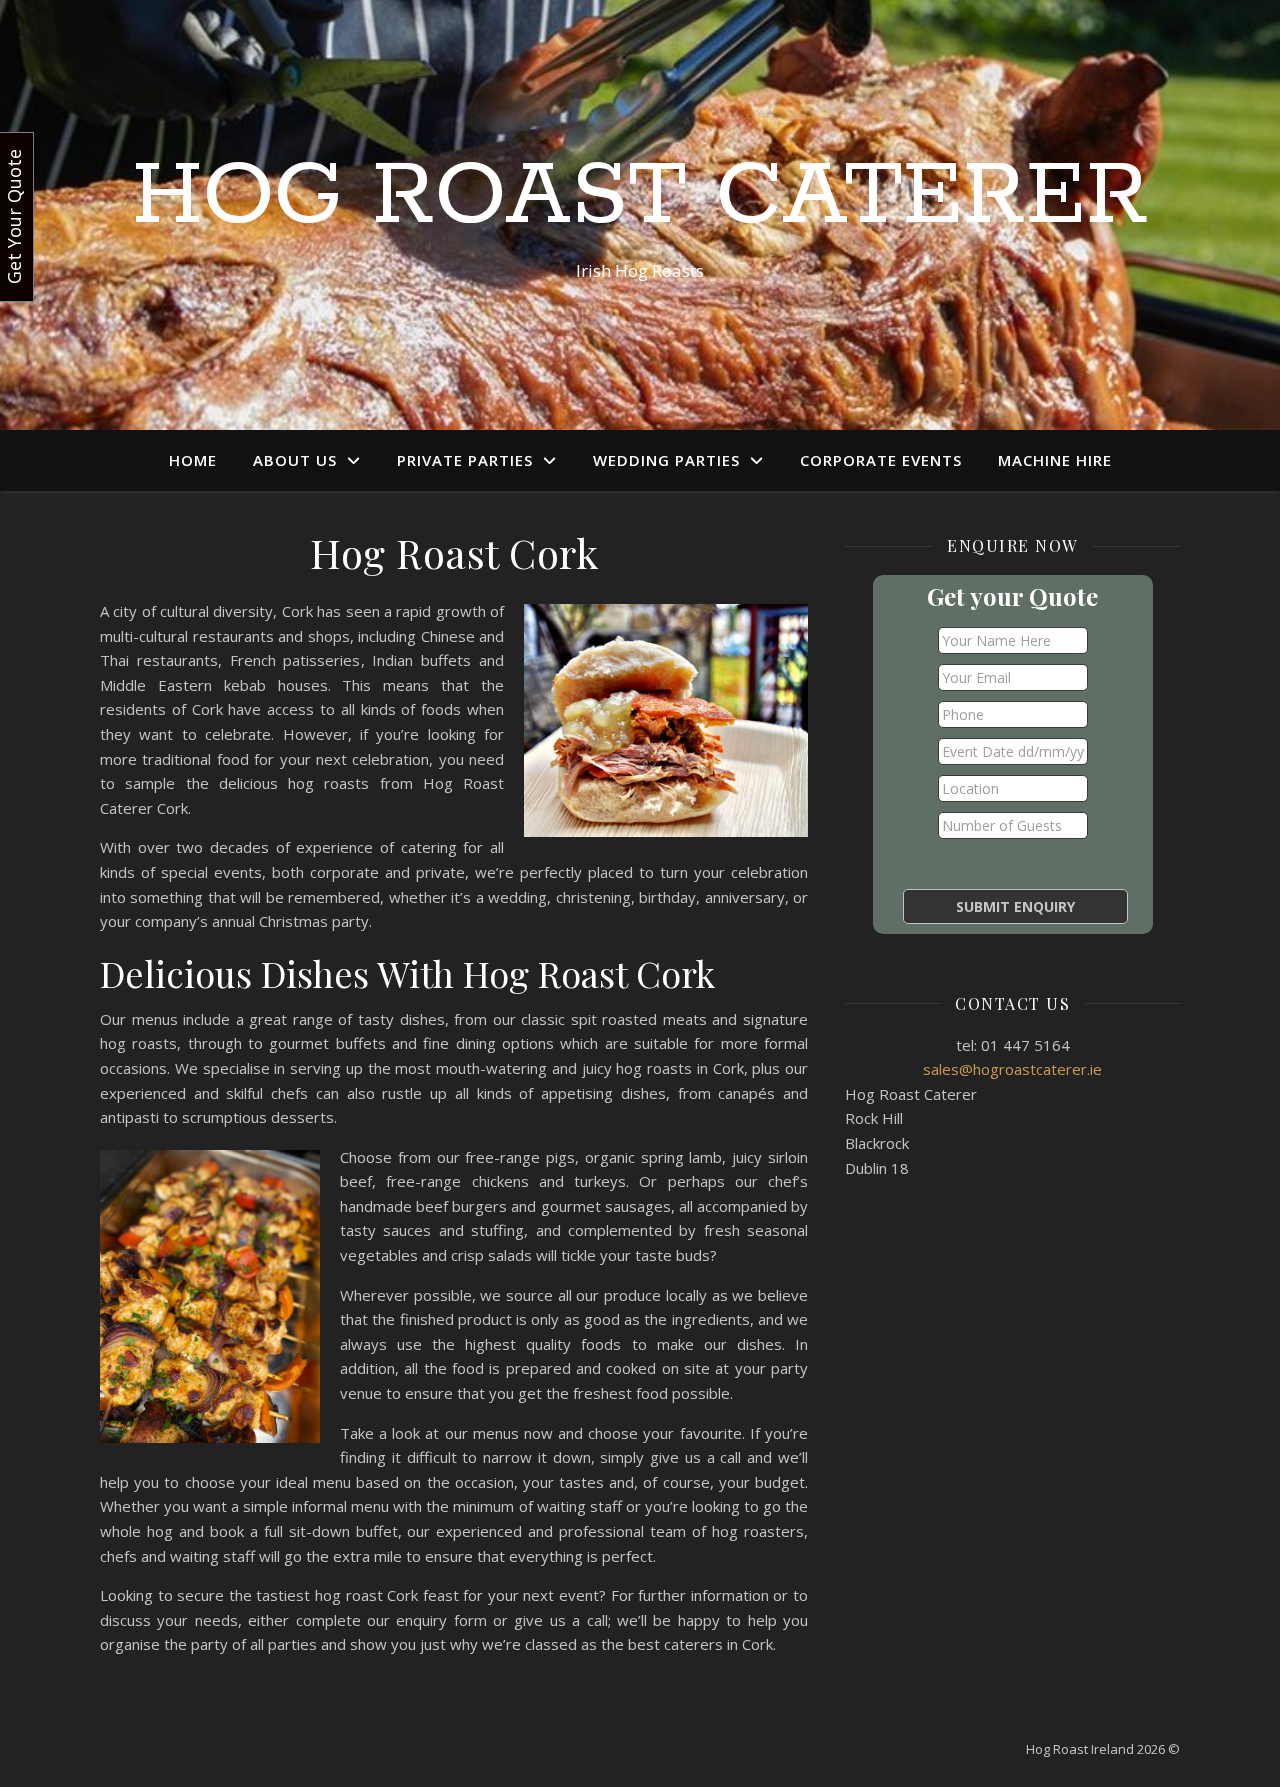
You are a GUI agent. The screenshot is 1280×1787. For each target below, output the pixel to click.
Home (193, 460)
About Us (295, 460)
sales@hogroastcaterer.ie (1012, 1069)
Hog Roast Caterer (640, 197)
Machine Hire (1055, 460)
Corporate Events (881, 460)
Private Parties (465, 460)
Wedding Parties (666, 460)
